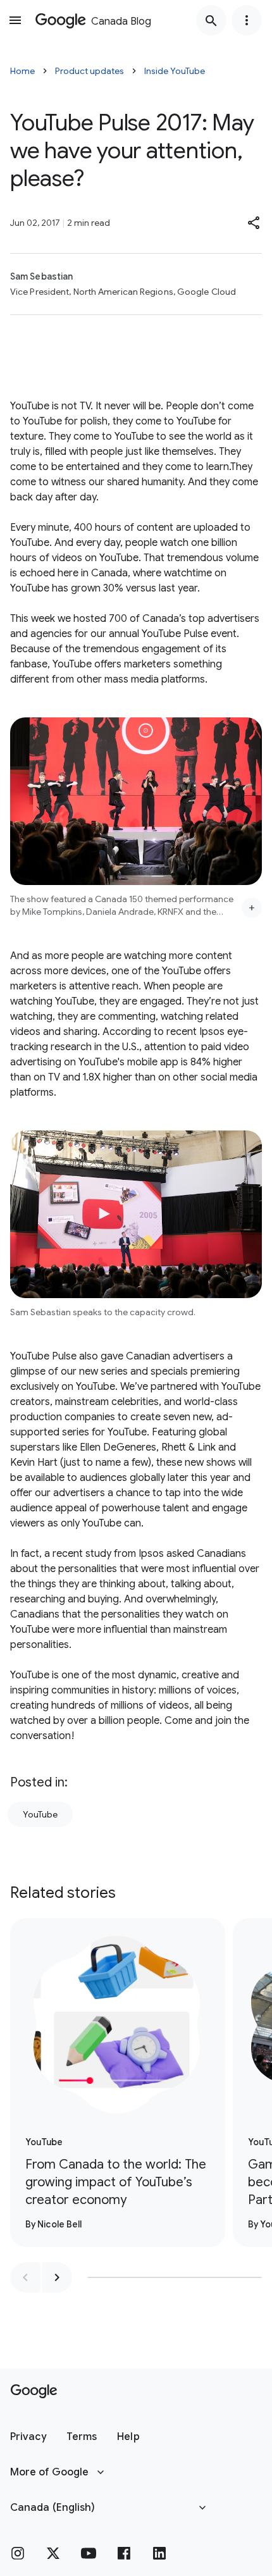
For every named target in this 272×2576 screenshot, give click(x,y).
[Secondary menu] (247, 20)
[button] (254, 223)
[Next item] (57, 2277)
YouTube (40, 1814)
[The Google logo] (34, 2391)
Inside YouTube (175, 71)
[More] (252, 908)
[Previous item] (25, 2277)
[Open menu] (15, 20)
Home (22, 71)
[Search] (211, 20)
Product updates (90, 71)
